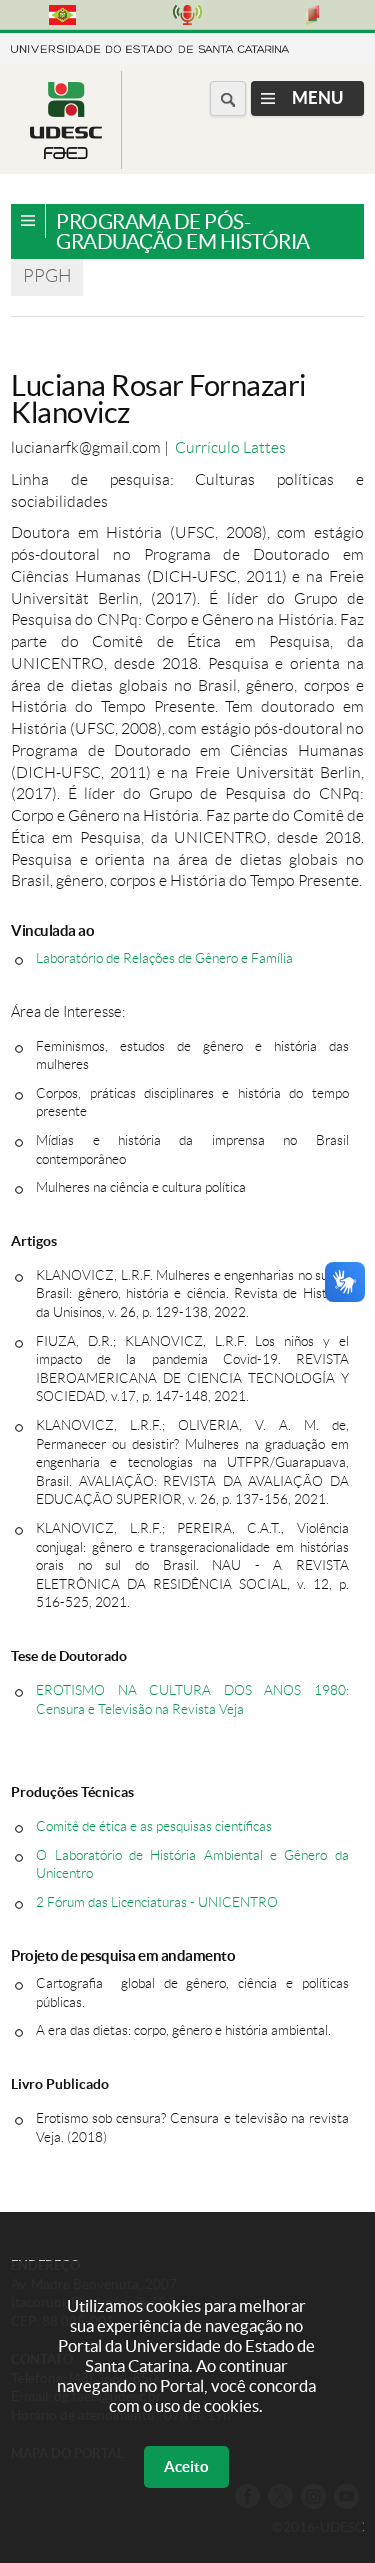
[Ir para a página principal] (66, 153)
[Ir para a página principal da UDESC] (150, 47)
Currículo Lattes (230, 447)
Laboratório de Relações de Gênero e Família (164, 958)
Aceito (186, 2466)
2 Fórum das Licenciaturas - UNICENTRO (157, 1902)
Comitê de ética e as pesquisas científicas (154, 1826)
